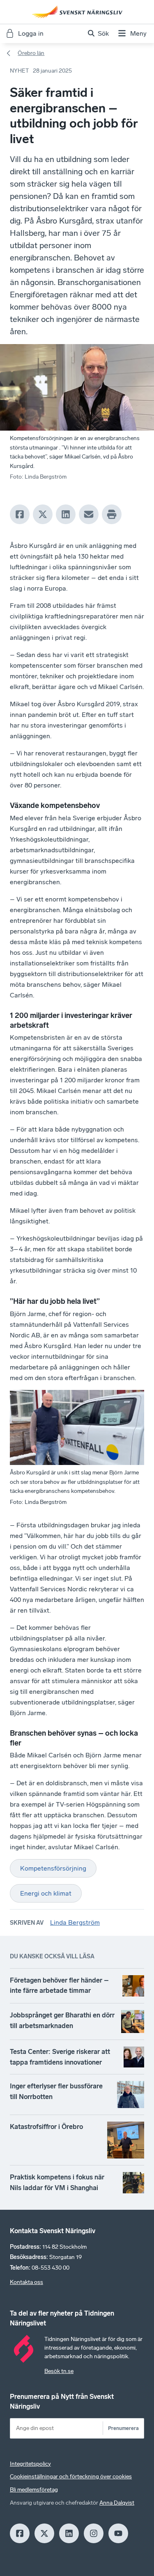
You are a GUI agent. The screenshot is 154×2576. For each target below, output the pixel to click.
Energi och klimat (46, 1893)
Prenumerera (123, 2428)
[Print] (112, 514)
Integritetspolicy (30, 2464)
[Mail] (89, 514)
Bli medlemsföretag (34, 2490)
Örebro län (31, 53)
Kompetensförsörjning (53, 1868)
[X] (43, 514)
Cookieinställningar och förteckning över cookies (71, 2477)
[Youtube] (118, 2533)
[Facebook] (20, 514)
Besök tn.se (59, 2371)
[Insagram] (94, 2533)
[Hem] (77, 12)
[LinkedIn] (66, 514)
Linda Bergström (75, 1922)
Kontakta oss (26, 2282)
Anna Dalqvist (117, 2503)
